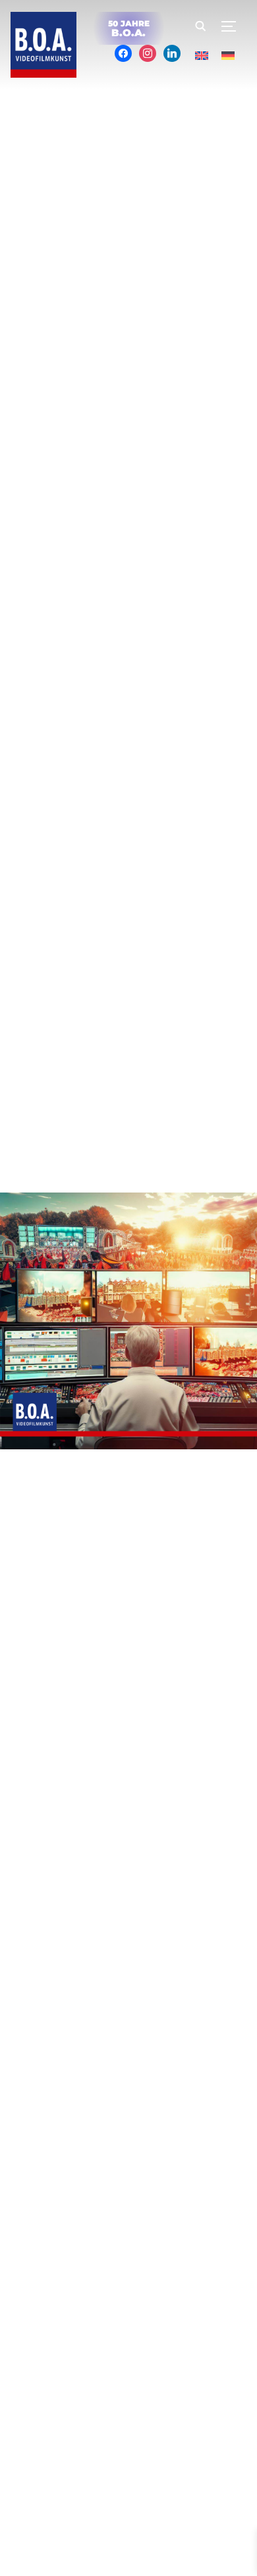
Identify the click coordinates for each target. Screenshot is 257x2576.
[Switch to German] (228, 56)
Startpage (147, 2433)
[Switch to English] (202, 56)
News (100, 2433)
